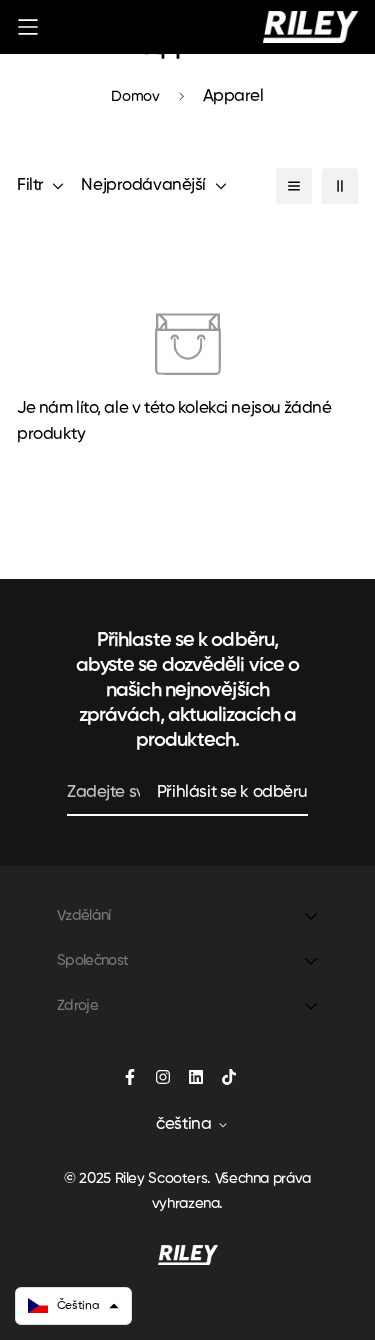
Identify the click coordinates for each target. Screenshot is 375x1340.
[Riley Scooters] (310, 27)
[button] (73, 1306)
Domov (135, 96)
